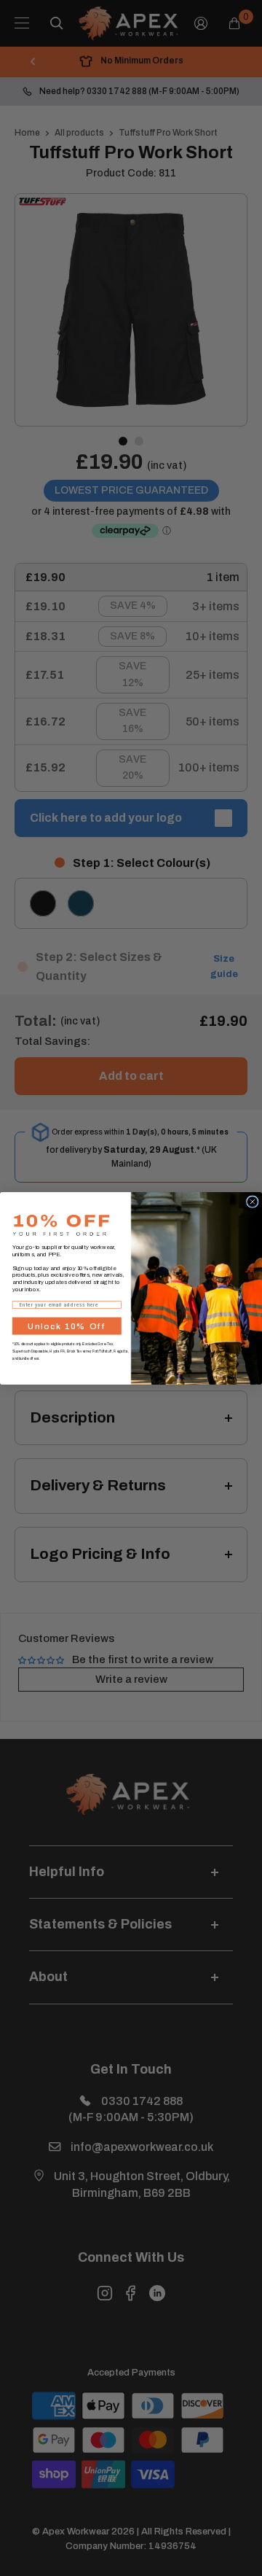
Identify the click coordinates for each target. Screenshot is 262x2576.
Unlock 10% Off (67, 1326)
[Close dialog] (253, 1202)
